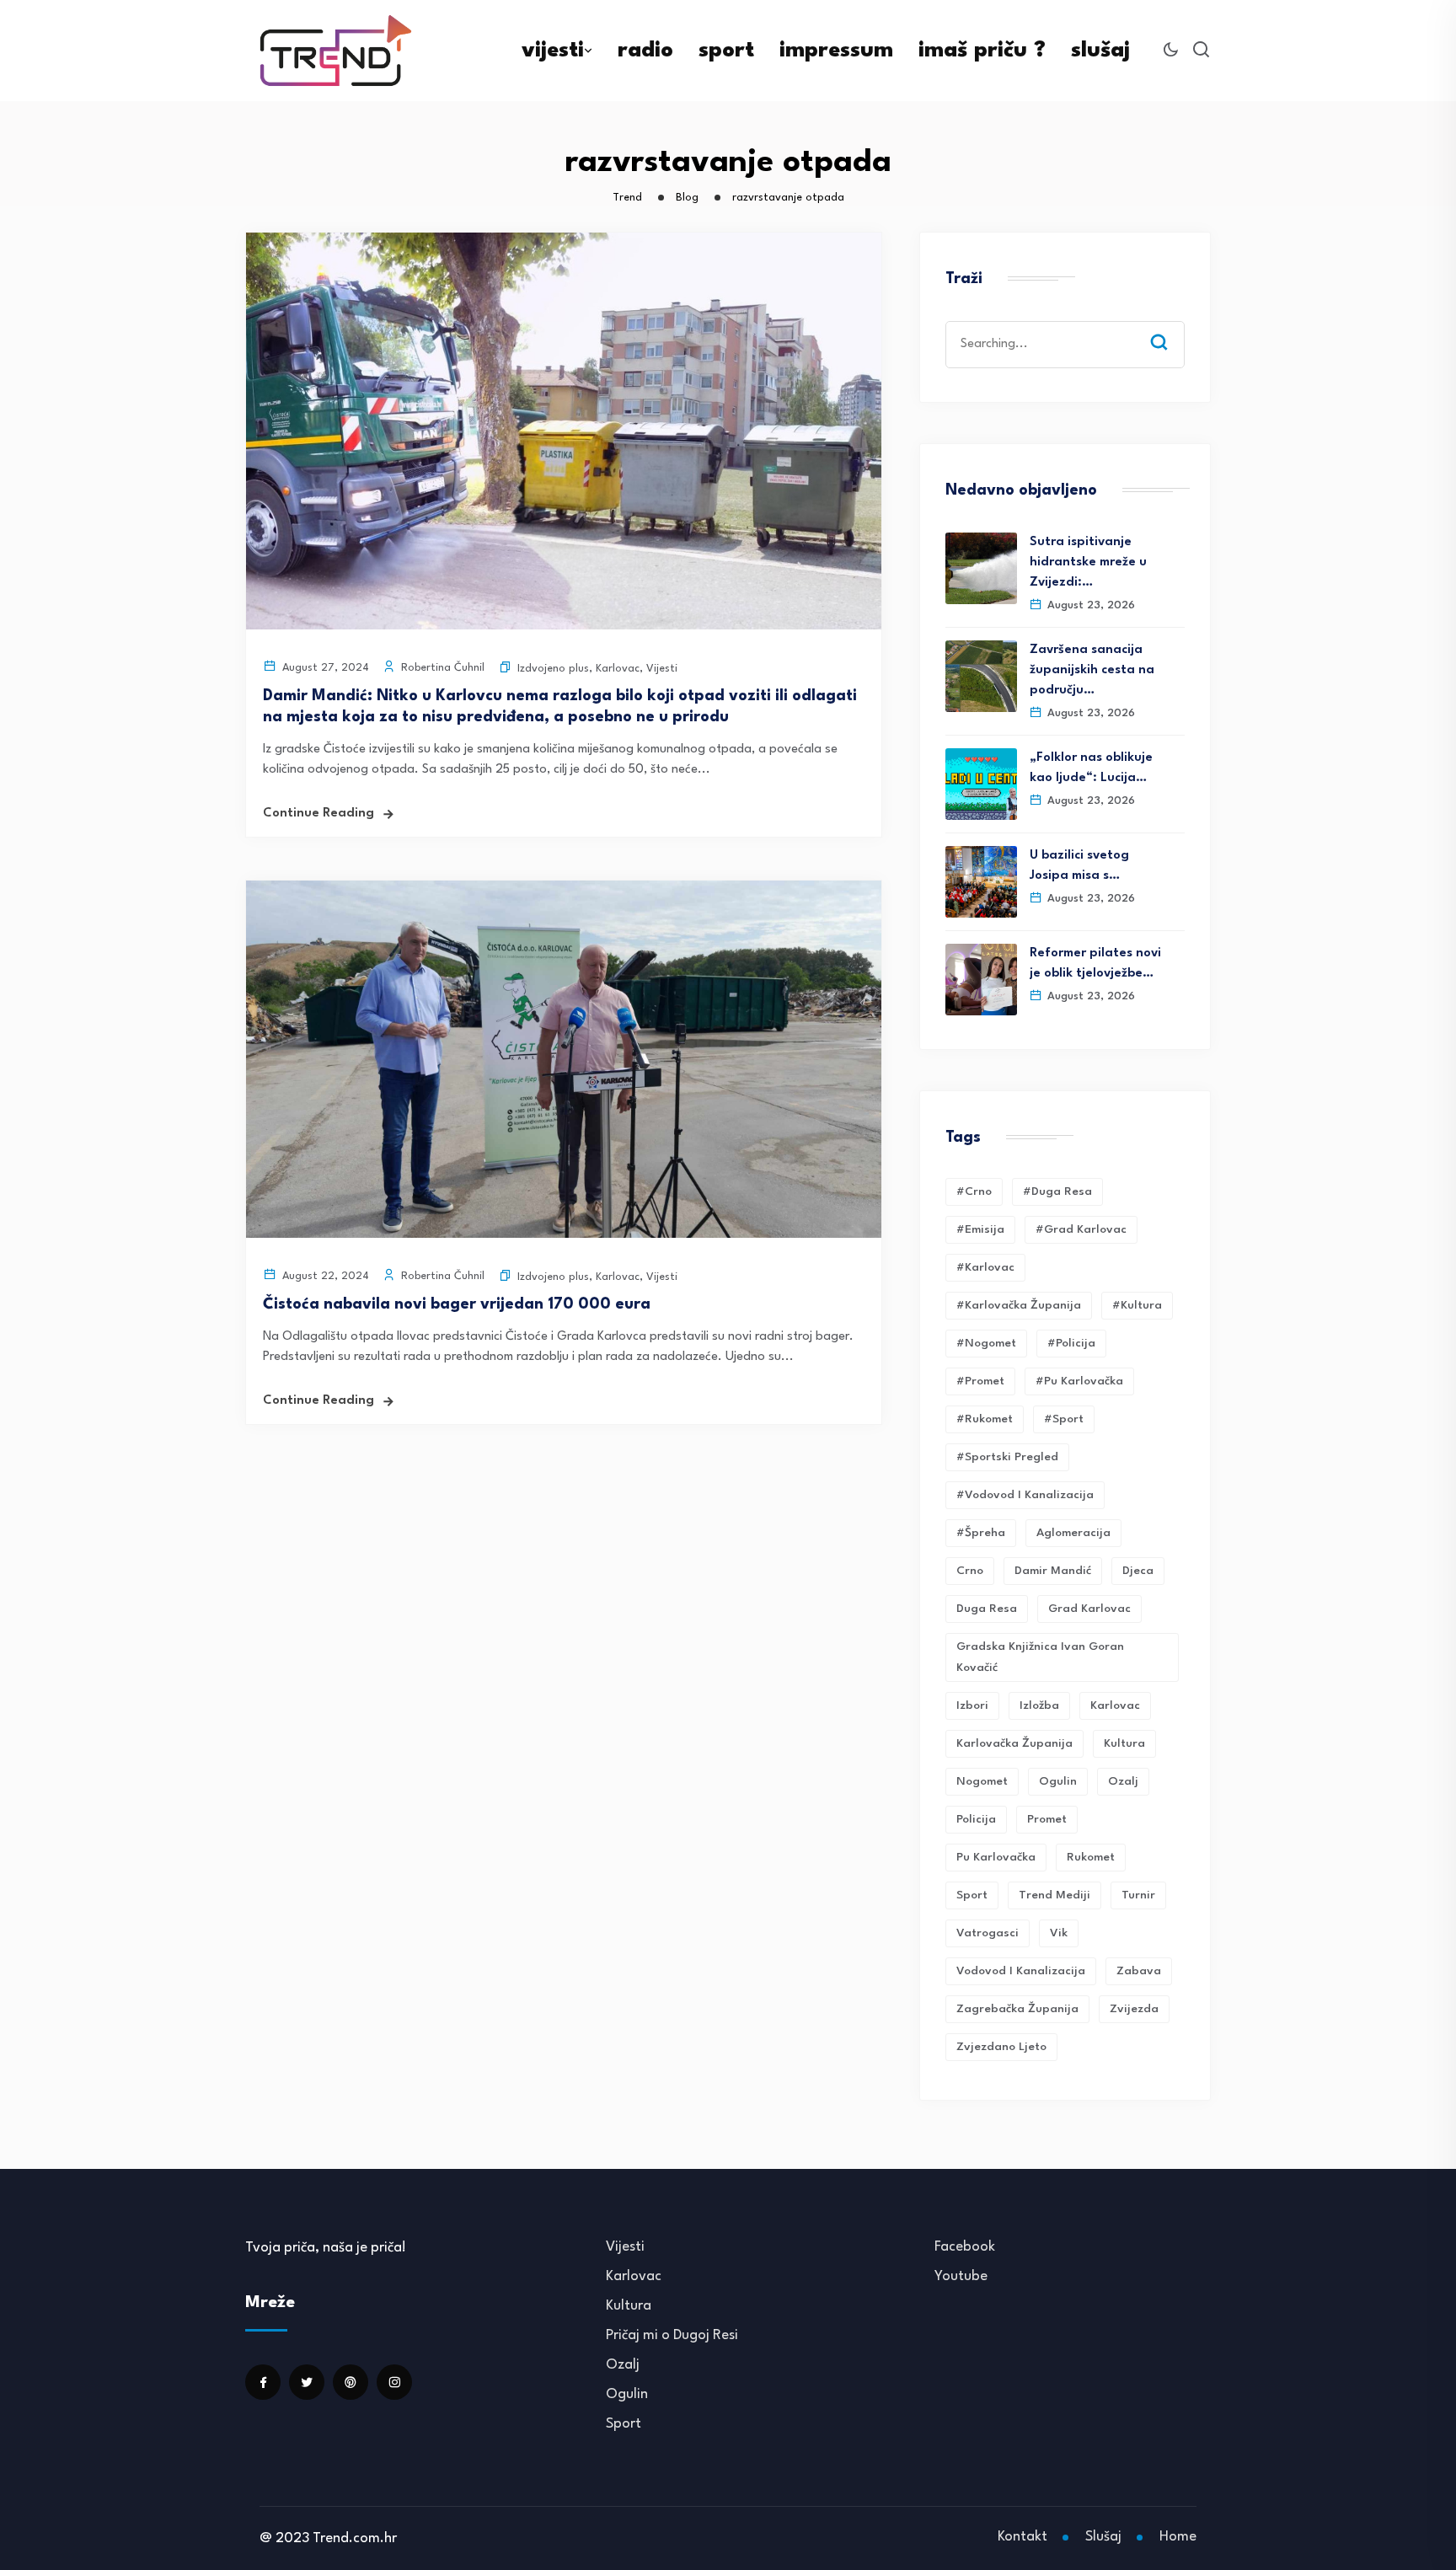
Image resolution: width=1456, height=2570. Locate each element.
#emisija (980, 1229)
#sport (1064, 1419)
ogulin (1058, 1781)
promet (1047, 1819)
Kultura (1124, 1743)
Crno (970, 1571)
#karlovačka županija (1019, 1305)
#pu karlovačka (1079, 1381)
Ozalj (623, 2365)
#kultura (1137, 1305)
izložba (1039, 1705)
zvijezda (1134, 2009)
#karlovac (985, 1267)
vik (1059, 1933)
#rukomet (985, 1419)
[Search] (1171, 326)
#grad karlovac (1081, 1229)
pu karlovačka (996, 1857)
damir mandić (1053, 1571)
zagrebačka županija (1017, 2009)
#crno (974, 1191)
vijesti (553, 51)
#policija (1071, 1343)
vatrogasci (988, 1933)
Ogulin (627, 2394)
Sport (624, 2424)
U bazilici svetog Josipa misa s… (1079, 866)
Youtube (961, 2276)
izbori (972, 1705)
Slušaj (1103, 2537)
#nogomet (986, 1343)
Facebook (965, 2247)
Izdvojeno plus (553, 669)
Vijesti (662, 669)
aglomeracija (1073, 1533)
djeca (1138, 1571)
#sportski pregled (1007, 1457)
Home (1178, 2537)
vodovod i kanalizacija (1021, 1971)
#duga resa (1057, 1191)
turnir (1138, 1895)
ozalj (1123, 1781)
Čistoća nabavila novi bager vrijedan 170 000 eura (457, 1304)
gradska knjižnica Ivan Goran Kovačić (1040, 1657)
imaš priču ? (982, 51)
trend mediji (1055, 1895)
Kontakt (1022, 2537)
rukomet (1091, 1857)
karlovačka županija (1014, 1743)
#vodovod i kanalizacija (1025, 1495)
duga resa (987, 1609)
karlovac (1115, 1705)
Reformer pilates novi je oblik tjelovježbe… (1095, 964)
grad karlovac (1089, 1609)
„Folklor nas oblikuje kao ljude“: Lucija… (1091, 768)
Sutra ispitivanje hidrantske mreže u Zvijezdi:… (1088, 562)
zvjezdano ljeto (1001, 2047)
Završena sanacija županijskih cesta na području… (1092, 670)
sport (726, 51)
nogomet (982, 1781)
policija (976, 1819)
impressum (836, 51)
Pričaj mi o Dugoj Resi (672, 2335)
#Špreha (981, 1533)
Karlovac (618, 669)
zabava (1139, 1971)
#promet (980, 1381)
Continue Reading (318, 814)
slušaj (1100, 51)
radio (645, 51)
